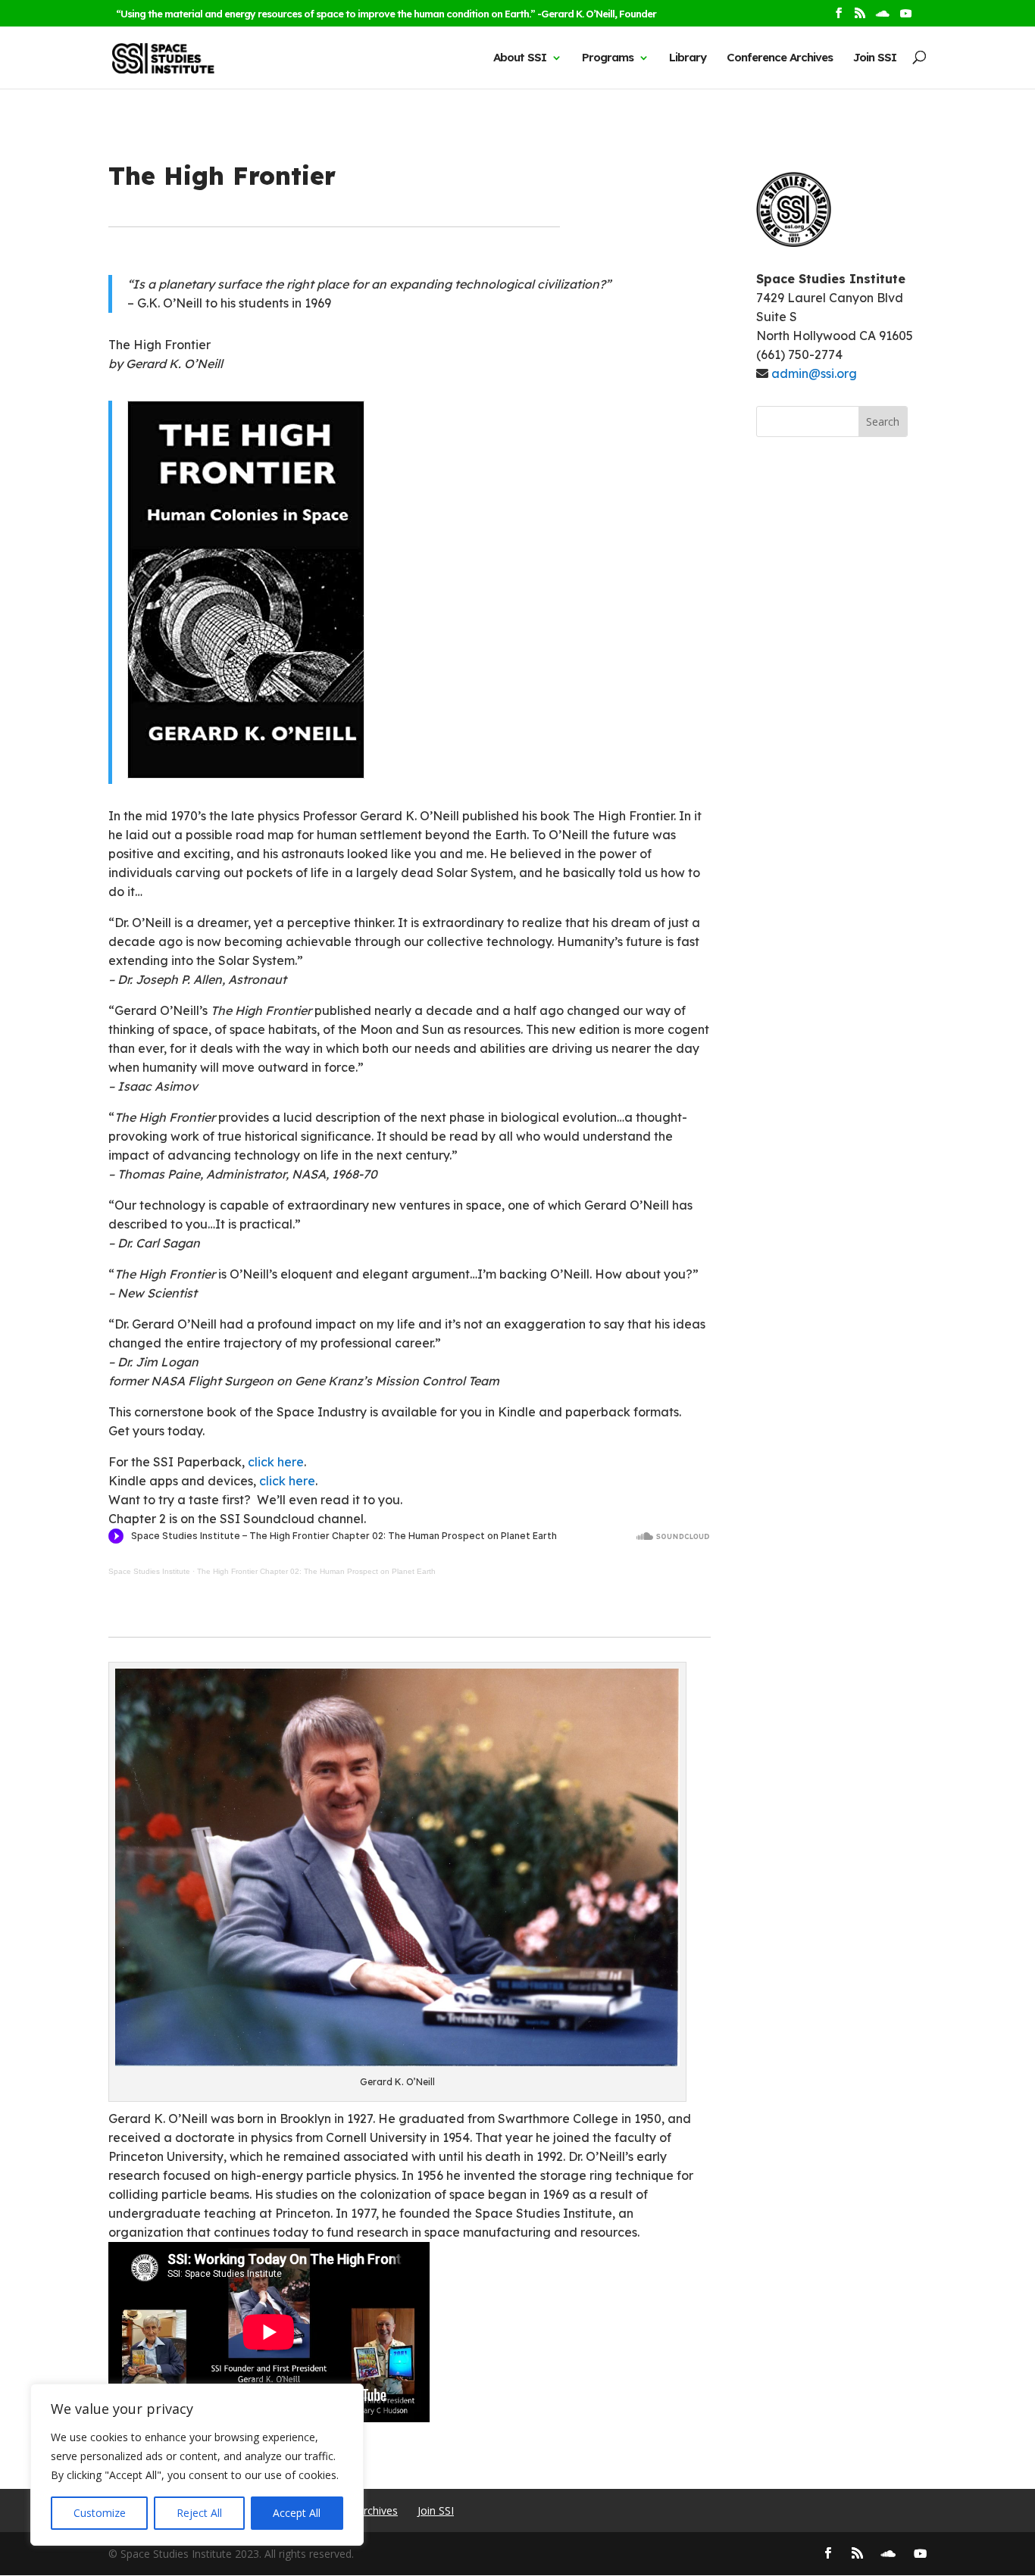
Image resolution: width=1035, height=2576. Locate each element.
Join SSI (875, 58)
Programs (608, 58)
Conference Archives (780, 58)
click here (276, 1462)
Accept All (297, 2513)
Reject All (199, 2513)
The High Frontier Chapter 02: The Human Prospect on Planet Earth (316, 1571)
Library (688, 58)
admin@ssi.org (814, 373)
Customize (100, 2513)
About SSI (520, 58)
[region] (197, 2465)
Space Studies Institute (149, 1571)
